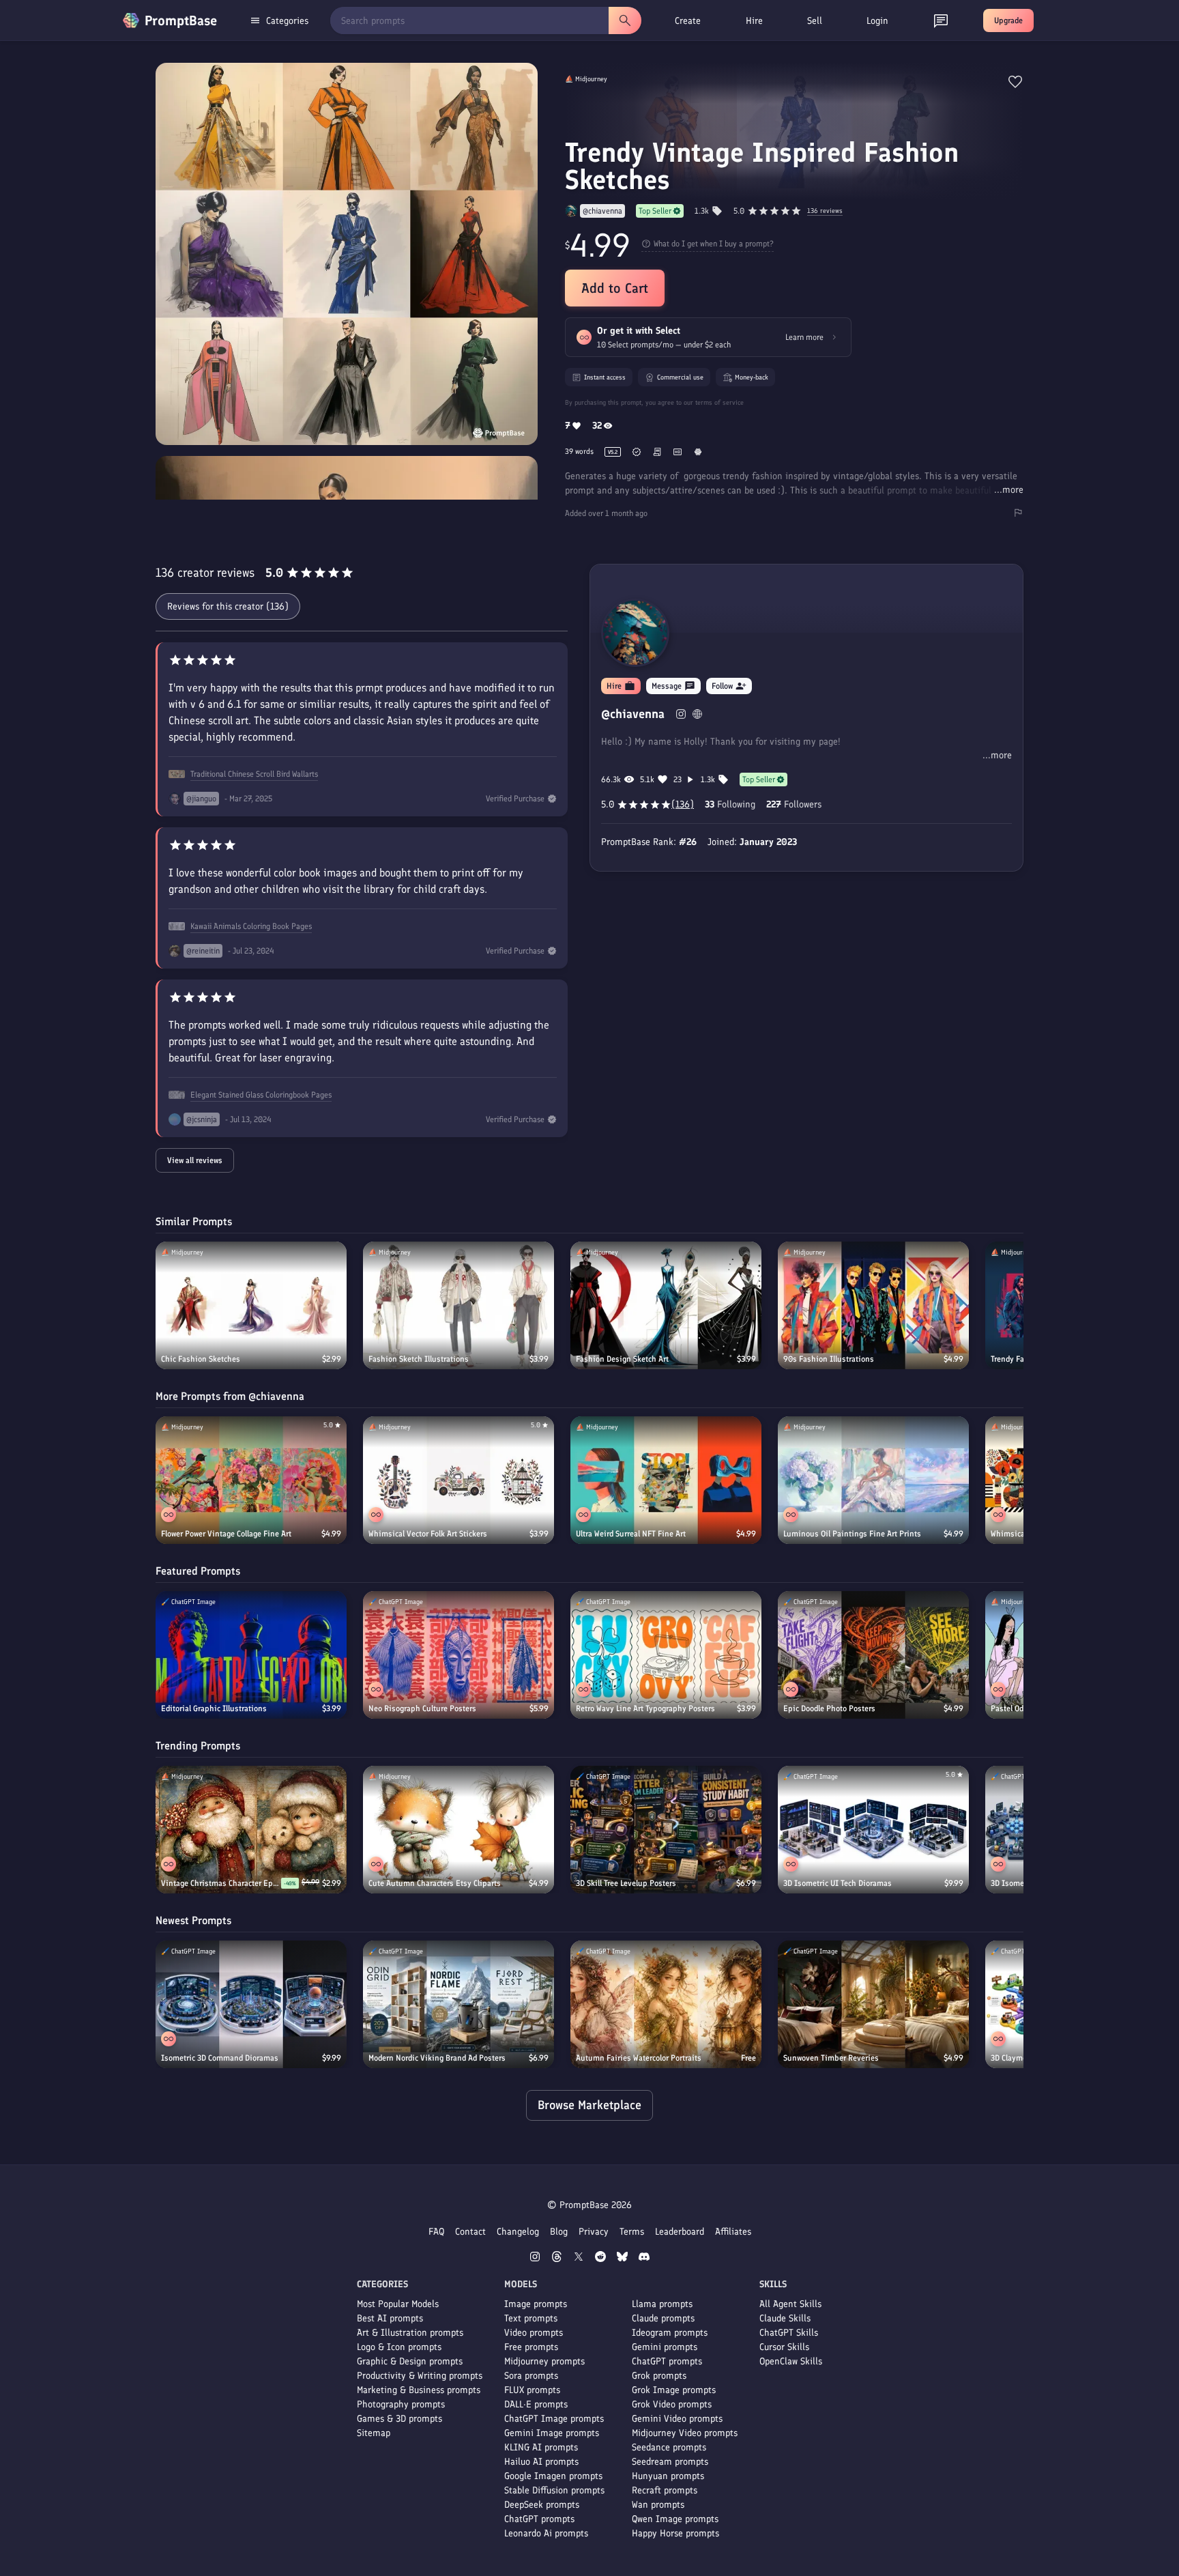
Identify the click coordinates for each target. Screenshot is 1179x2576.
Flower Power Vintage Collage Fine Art (226, 1534)
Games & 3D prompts (399, 2419)
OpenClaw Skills (791, 2361)
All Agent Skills (790, 2304)
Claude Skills (785, 2318)
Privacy (594, 2232)
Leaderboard (680, 2232)
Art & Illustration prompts (410, 2333)
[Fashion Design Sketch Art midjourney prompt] (666, 1305)
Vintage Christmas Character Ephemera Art (221, 1883)
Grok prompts (659, 2376)
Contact (470, 2232)
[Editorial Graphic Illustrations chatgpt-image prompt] (251, 1655)
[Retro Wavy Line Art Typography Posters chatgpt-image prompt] (666, 1655)
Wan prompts (658, 2505)
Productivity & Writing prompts (420, 2376)
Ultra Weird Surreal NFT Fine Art (631, 1534)
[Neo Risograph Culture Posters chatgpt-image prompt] (458, 1655)
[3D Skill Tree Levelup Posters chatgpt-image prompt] (666, 1830)
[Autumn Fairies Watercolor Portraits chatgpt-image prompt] (666, 2004)
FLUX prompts (532, 2390)
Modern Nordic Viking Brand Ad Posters (437, 2058)
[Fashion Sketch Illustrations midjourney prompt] (458, 1305)
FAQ (436, 2232)
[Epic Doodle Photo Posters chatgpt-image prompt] (873, 1655)
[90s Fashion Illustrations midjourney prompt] (873, 1305)
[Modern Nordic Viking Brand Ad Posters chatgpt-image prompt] (458, 2004)
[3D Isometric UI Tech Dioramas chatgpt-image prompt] (873, 1830)
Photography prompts (401, 2404)
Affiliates (733, 2232)
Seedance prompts (669, 2447)
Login (877, 21)
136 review (825, 211)
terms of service (719, 402)
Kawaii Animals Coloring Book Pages (251, 926)
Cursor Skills (784, 2347)
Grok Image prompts (674, 2390)
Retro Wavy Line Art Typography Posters (645, 1708)
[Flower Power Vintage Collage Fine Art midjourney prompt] (251, 1480)
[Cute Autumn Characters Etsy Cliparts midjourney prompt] (458, 1830)
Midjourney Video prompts (685, 2433)
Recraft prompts (665, 2490)
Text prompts (531, 2318)
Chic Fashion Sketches (201, 1359)
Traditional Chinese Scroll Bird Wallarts (254, 774)
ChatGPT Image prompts (554, 2419)
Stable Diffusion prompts (554, 2490)
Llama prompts (662, 2304)
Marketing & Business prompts (419, 2390)
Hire (754, 21)
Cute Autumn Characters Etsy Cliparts (435, 1883)
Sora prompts (531, 2376)
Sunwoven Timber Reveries (831, 2058)
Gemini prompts (665, 2347)
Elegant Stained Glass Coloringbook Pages (261, 1095)
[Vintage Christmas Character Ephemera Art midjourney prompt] (251, 1830)
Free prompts (531, 2347)
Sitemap (374, 2433)
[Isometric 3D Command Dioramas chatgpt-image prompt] (251, 2004)
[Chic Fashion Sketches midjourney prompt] (251, 1305)
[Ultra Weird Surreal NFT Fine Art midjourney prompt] (666, 1480)
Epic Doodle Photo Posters (829, 1708)
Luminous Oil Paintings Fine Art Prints (852, 1534)
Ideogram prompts (670, 2333)
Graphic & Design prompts (410, 2361)
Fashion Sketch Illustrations (419, 1359)
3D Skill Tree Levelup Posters (626, 1883)
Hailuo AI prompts (541, 2462)
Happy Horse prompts (675, 2533)
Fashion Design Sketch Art (622, 1359)
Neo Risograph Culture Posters (422, 1708)
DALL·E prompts (536, 2404)
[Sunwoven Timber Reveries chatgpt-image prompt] (873, 2004)
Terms (632, 2232)
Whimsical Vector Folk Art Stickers (428, 1534)
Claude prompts (663, 2318)
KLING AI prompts (541, 2447)
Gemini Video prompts (677, 2419)
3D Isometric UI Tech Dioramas (838, 1883)
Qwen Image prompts (675, 2519)
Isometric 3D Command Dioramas (220, 2058)
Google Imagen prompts (553, 2476)
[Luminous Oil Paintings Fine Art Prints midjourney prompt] (873, 1480)
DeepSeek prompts (542, 2505)
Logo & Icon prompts (399, 2347)
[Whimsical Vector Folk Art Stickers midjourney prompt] (458, 1480)
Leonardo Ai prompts (546, 2533)
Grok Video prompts (672, 2404)
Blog (559, 2232)
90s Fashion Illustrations (829, 1359)
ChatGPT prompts (539, 2519)
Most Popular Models (398, 2304)
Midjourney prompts (544, 2361)
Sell (815, 21)
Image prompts (536, 2304)
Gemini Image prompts (552, 2433)
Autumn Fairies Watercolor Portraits (639, 2058)
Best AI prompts (390, 2318)
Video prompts (534, 2333)
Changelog (518, 2232)
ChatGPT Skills (789, 2333)
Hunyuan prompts (668, 2476)
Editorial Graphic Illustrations (214, 1708)
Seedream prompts (670, 2462)
